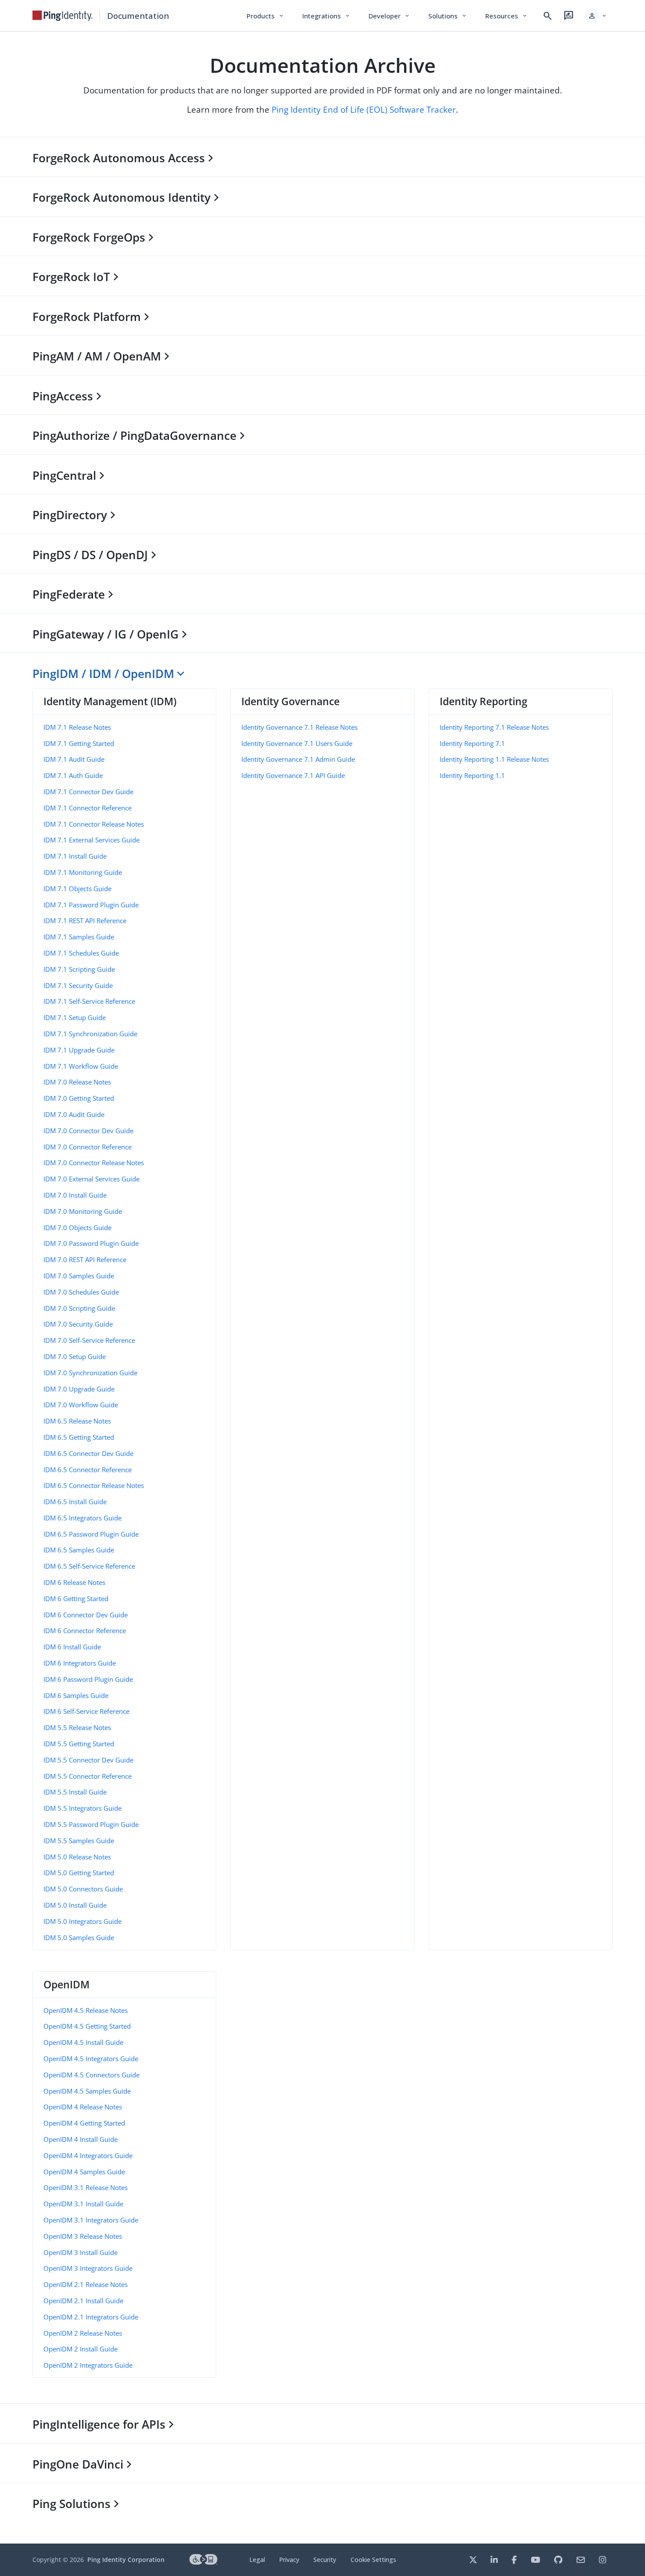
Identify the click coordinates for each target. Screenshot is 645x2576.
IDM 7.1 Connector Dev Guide (88, 792)
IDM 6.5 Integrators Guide (82, 1518)
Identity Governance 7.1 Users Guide (297, 743)
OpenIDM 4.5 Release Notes (86, 2010)
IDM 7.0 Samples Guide (79, 1276)
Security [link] (325, 2560)
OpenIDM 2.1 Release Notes (86, 2284)
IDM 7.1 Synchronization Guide (90, 1034)
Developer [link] (390, 16)
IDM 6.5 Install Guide (75, 1502)
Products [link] (266, 16)
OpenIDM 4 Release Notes (83, 2107)
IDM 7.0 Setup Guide (75, 1356)
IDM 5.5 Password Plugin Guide (91, 1824)
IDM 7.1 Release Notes (77, 727)
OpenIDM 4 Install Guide (81, 2139)
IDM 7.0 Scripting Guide (79, 1308)
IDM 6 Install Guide (72, 1647)
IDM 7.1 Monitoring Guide (83, 872)
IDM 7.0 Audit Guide (74, 1114)
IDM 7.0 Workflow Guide (81, 1405)
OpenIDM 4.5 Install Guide (83, 2042)
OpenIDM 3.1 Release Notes (86, 2187)
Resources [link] (507, 16)
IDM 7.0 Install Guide (75, 1195)
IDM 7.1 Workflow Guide (81, 1066)
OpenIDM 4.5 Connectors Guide (91, 2075)
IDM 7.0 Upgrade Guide (79, 1389)
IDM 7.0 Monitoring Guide (83, 1211)
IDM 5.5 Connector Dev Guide (88, 1760)
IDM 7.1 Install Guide (75, 856)
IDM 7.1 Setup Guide (75, 1017)
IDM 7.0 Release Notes (77, 1082)
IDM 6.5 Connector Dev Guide (88, 1453)
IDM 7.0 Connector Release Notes (94, 1163)
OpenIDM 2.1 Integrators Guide (91, 2317)
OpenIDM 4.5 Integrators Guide (91, 2059)
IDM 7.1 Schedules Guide (81, 953)
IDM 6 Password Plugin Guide (88, 1679)
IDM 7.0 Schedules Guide (81, 1292)
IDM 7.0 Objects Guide (77, 1227)
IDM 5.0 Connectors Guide (83, 1889)
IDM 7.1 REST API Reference (85, 921)
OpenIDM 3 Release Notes (83, 2236)
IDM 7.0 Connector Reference (88, 1147)
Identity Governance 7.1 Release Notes (299, 727)
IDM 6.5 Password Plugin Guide (91, 1534)
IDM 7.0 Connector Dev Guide (88, 1131)
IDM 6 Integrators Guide (80, 1663)
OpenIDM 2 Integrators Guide (88, 2365)
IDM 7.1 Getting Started (79, 743)
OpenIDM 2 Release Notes (83, 2333)
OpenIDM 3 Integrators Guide (88, 2268)
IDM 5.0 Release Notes (77, 1857)
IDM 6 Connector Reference (85, 1631)
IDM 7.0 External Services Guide (91, 1179)
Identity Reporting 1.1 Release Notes (494, 759)
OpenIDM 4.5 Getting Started (87, 2026)
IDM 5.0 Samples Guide (79, 1937)
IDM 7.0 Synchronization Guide (90, 1373)
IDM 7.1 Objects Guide (77, 888)
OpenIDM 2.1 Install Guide (83, 2301)
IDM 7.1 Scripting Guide (79, 969)
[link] (63, 16)
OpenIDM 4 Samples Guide (84, 2172)
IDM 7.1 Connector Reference (88, 808)
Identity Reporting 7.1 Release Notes (494, 727)
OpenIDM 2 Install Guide (81, 2349)
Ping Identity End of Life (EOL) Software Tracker (364, 109)
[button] (596, 16)
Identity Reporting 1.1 (472, 775)
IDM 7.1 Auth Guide (73, 775)
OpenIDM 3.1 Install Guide (83, 2204)
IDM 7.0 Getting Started (79, 1098)
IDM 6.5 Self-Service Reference (89, 1566)
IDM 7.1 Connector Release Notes (94, 824)
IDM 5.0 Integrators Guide (82, 1921)
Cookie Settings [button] (373, 2560)
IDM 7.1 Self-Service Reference (89, 1001)
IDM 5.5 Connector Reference (88, 1776)
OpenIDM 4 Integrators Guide (88, 2155)
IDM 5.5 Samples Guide (79, 1841)
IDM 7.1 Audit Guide (74, 759)
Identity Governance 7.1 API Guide (293, 775)
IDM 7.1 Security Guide (78, 985)
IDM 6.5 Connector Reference (88, 1470)
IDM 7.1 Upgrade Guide (79, 1050)
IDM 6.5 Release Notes (77, 1421)
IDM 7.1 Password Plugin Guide (91, 905)
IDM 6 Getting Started (76, 1598)
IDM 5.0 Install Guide (75, 1905)
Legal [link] (257, 2560)
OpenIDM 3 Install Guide (81, 2252)
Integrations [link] (327, 16)
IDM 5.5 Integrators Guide (82, 1808)
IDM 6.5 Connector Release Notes (94, 1485)
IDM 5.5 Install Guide (75, 1792)
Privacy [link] (289, 2560)
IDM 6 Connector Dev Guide (86, 1615)
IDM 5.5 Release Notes (77, 1727)
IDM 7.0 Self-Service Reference (89, 1340)
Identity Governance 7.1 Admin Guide (298, 759)
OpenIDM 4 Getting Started (84, 2123)
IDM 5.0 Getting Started (79, 1873)
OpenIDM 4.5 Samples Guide (87, 2091)
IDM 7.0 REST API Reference (85, 1259)
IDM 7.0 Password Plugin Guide (91, 1243)
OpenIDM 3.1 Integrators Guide (91, 2220)
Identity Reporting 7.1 (472, 743)
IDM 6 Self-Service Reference (86, 1711)
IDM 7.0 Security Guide (78, 1324)
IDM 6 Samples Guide (76, 1695)
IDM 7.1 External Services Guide (91, 840)
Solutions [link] (448, 16)
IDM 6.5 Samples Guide (79, 1550)
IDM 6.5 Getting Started (79, 1437)
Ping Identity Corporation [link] (126, 2560)
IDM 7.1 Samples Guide (79, 937)
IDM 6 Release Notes (74, 1582)
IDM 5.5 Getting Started (79, 1744)
